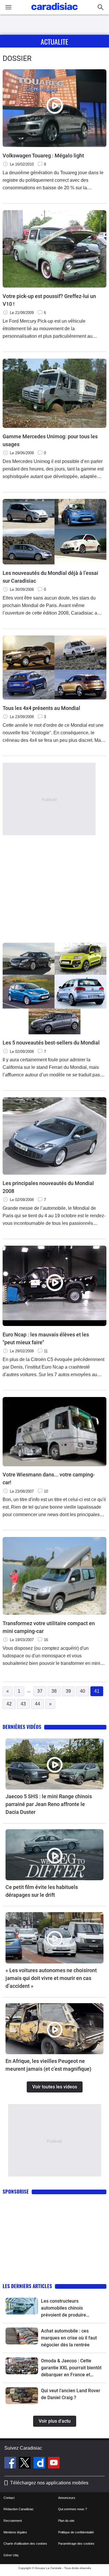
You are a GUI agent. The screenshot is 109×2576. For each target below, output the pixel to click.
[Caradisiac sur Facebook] (11, 2464)
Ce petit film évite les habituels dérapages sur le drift (42, 1891)
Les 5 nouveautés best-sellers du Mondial (51, 1043)
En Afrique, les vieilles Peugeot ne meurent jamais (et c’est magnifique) (48, 2065)
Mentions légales (15, 2532)
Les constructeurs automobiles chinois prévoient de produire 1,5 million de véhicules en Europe (69, 2308)
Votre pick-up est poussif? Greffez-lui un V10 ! (49, 300)
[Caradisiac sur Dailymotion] (40, 2464)
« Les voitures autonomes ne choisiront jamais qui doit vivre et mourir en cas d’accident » (51, 1978)
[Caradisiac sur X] (25, 2464)
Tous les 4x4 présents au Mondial (41, 708)
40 (83, 1691)
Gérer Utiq (11, 2555)
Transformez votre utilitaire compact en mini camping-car (49, 1627)
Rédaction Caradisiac (19, 2509)
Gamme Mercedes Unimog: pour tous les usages (50, 440)
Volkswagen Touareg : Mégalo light (43, 156)
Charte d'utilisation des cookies (25, 2544)
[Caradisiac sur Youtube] (54, 2464)
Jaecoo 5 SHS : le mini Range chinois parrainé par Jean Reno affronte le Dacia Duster (49, 1804)
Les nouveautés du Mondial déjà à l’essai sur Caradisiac (50, 577)
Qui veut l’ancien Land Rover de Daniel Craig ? (71, 2394)
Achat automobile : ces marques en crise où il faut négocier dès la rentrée (69, 2338)
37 (40, 1691)
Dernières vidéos (22, 1727)
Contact (9, 2498)
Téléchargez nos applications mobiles (49, 2483)
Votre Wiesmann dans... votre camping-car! (49, 1478)
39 (68, 1691)
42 (9, 1704)
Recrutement (13, 2521)
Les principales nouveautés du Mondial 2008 (48, 1187)
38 (54, 1691)
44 (37, 1704)
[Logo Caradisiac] (54, 12)
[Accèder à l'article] (54, 1764)
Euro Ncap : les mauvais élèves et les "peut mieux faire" (46, 1338)
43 (23, 1704)
